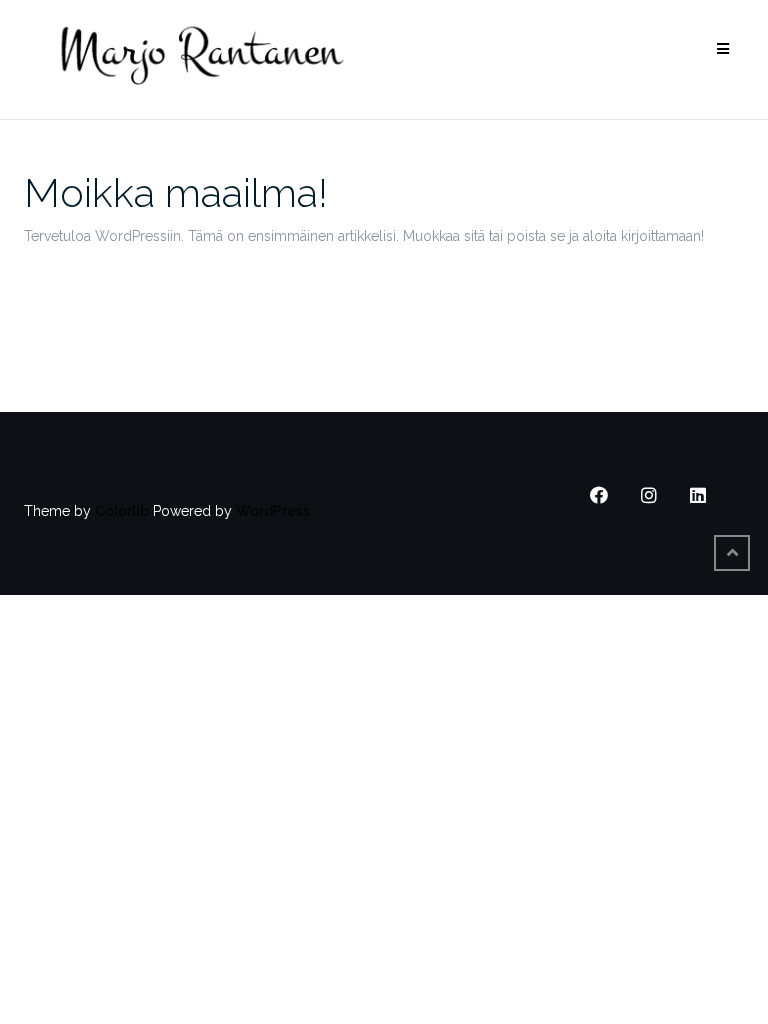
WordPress (273, 511)
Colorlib (122, 511)
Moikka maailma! (176, 192)
